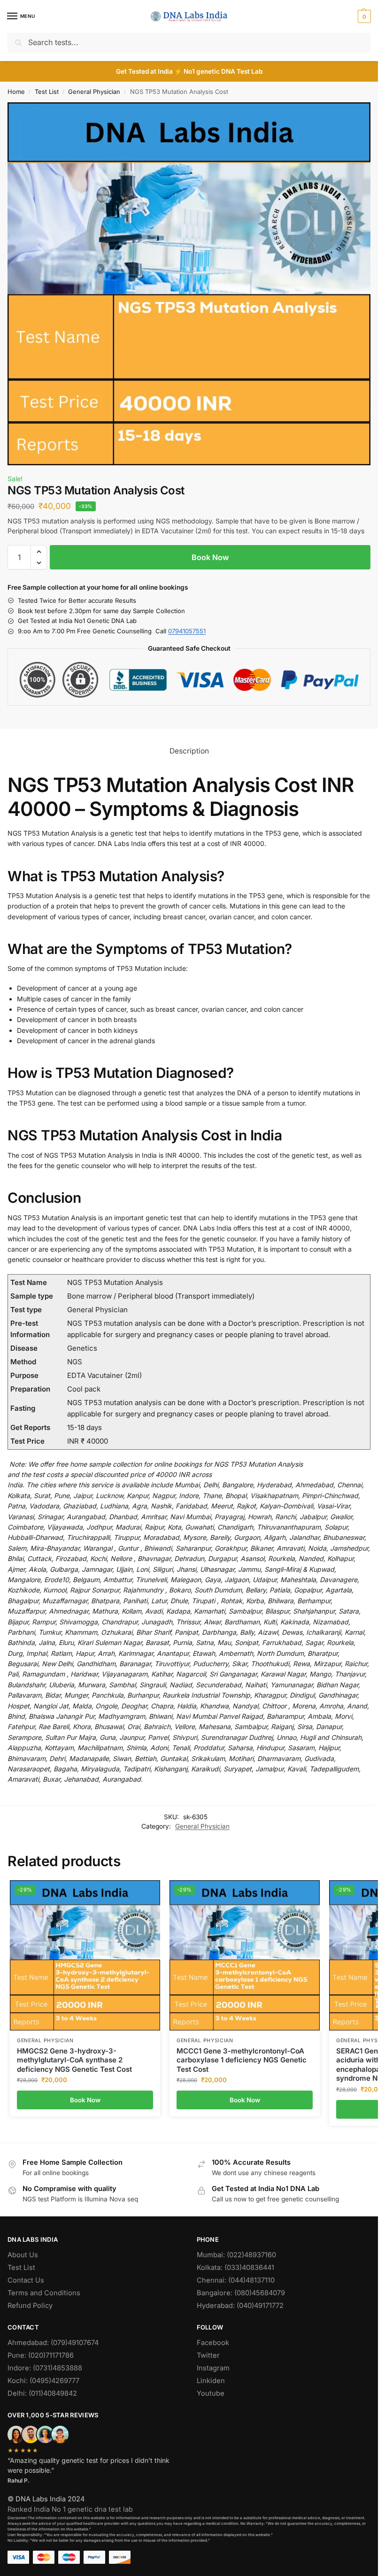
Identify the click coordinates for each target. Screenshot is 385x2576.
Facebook (213, 2343)
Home (16, 92)
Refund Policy (30, 2306)
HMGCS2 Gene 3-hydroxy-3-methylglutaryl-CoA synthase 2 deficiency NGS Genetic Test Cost (74, 2060)
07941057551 (187, 631)
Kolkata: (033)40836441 (235, 2268)
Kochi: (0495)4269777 (43, 2381)
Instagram (213, 2368)
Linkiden (211, 2381)
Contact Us (26, 2280)
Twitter (208, 2355)
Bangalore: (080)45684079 (241, 2293)
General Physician (94, 92)
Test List (47, 92)
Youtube (211, 2393)
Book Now (210, 557)
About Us (23, 2255)
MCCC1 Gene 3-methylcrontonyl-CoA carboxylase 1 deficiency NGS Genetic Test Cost (242, 2060)
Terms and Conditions (44, 2293)
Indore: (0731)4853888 (45, 2368)
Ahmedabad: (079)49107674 (53, 2343)
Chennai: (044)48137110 (236, 2280)
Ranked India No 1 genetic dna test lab (70, 2509)
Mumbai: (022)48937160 (236, 2255)
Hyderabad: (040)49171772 (240, 2306)
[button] (363, 16)
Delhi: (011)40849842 (42, 2393)
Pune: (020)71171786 (41, 2355)
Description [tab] (189, 751)
